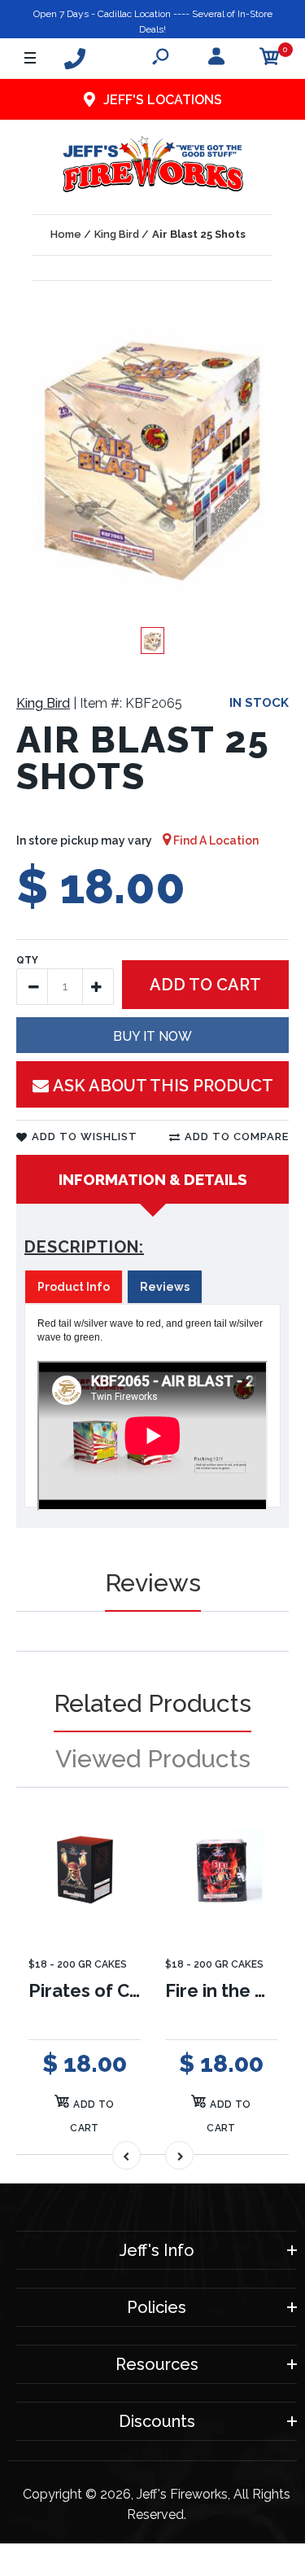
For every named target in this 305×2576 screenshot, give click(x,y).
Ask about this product (163, 1086)
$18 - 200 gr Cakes (78, 1964)
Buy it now (152, 1036)
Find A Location (215, 840)
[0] (270, 59)
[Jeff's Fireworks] (152, 167)
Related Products (152, 1703)
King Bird (43, 703)
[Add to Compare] (118, 1851)
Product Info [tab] (74, 1287)
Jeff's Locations (163, 100)
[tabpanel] (152, 1406)
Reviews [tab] (165, 1287)
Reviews (153, 1583)
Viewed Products (153, 1759)
